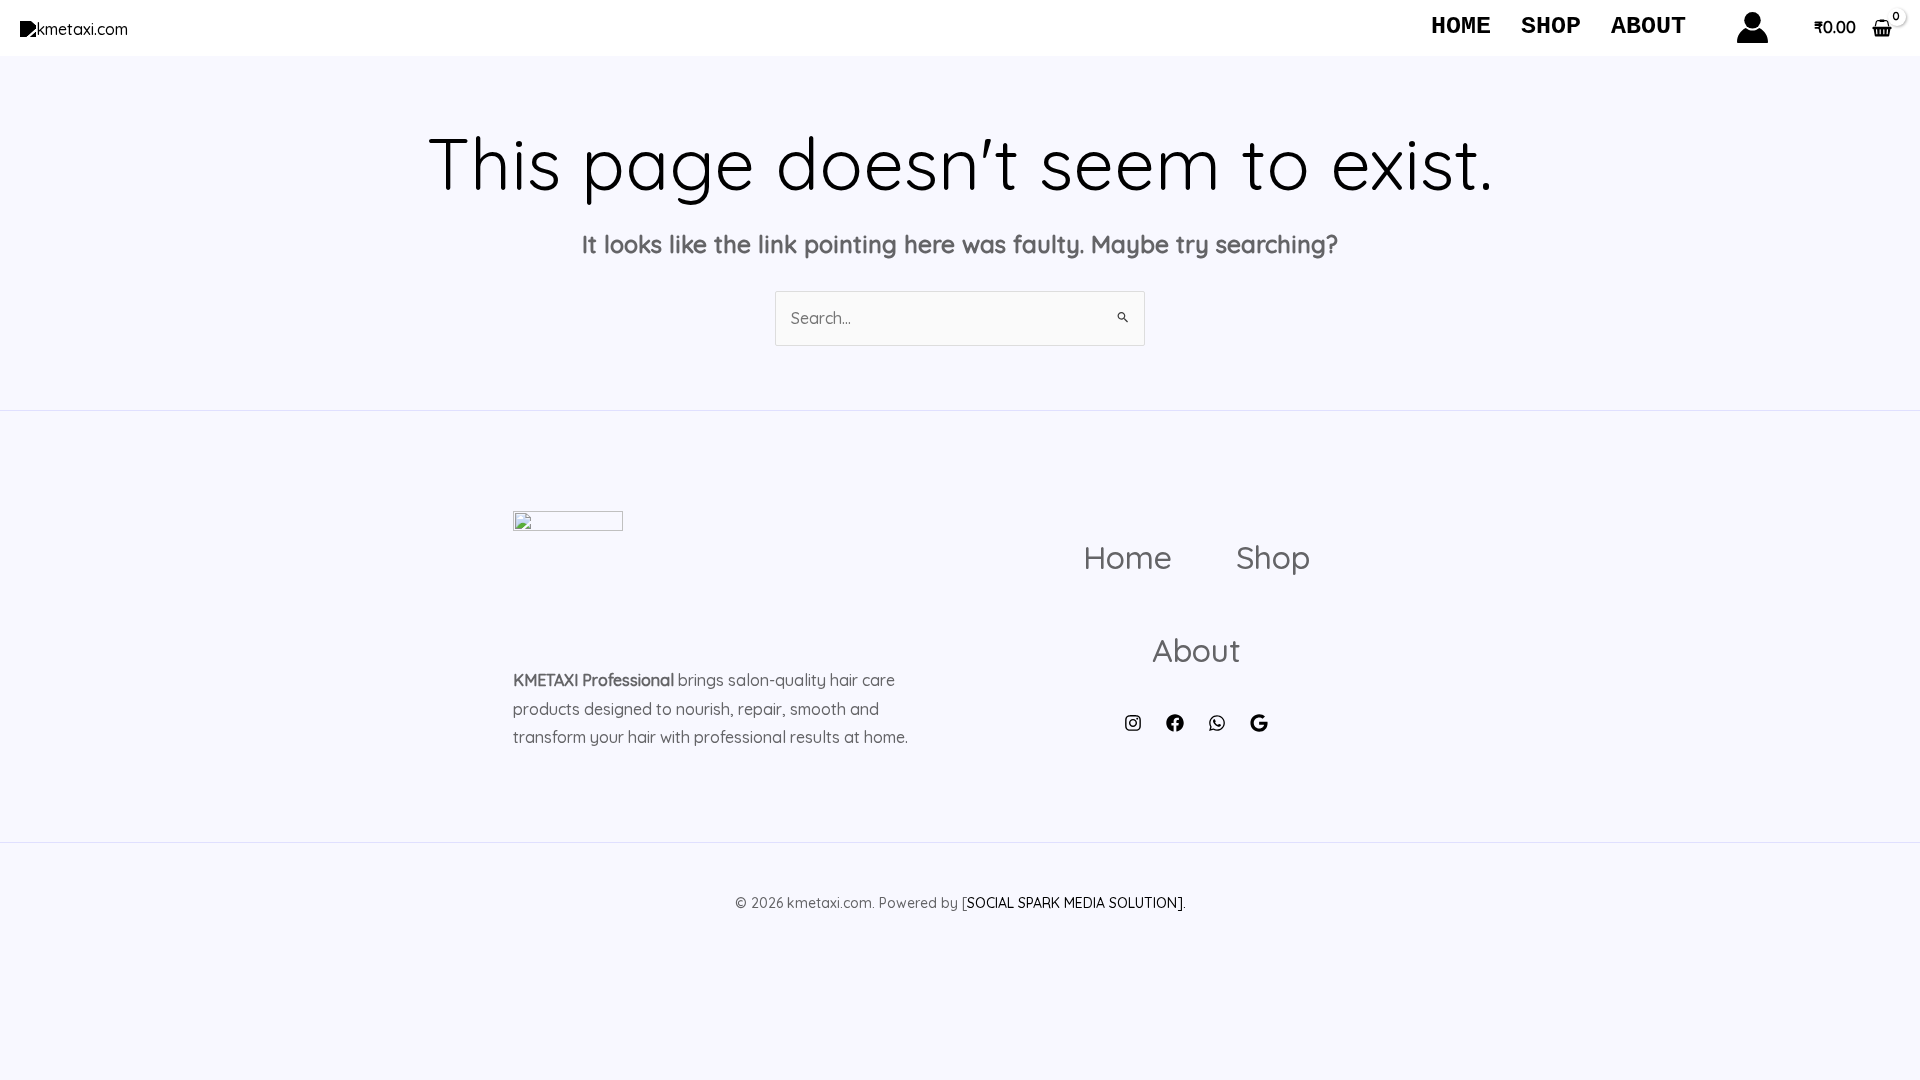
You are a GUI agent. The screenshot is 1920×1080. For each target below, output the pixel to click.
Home (1461, 26)
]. (1181, 903)
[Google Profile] (1259, 723)
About (1648, 26)
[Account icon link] (1752, 27)
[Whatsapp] (1217, 723)
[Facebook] (1175, 723)
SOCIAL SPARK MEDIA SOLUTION (1072, 903)
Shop (1551, 26)
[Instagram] (1133, 723)
